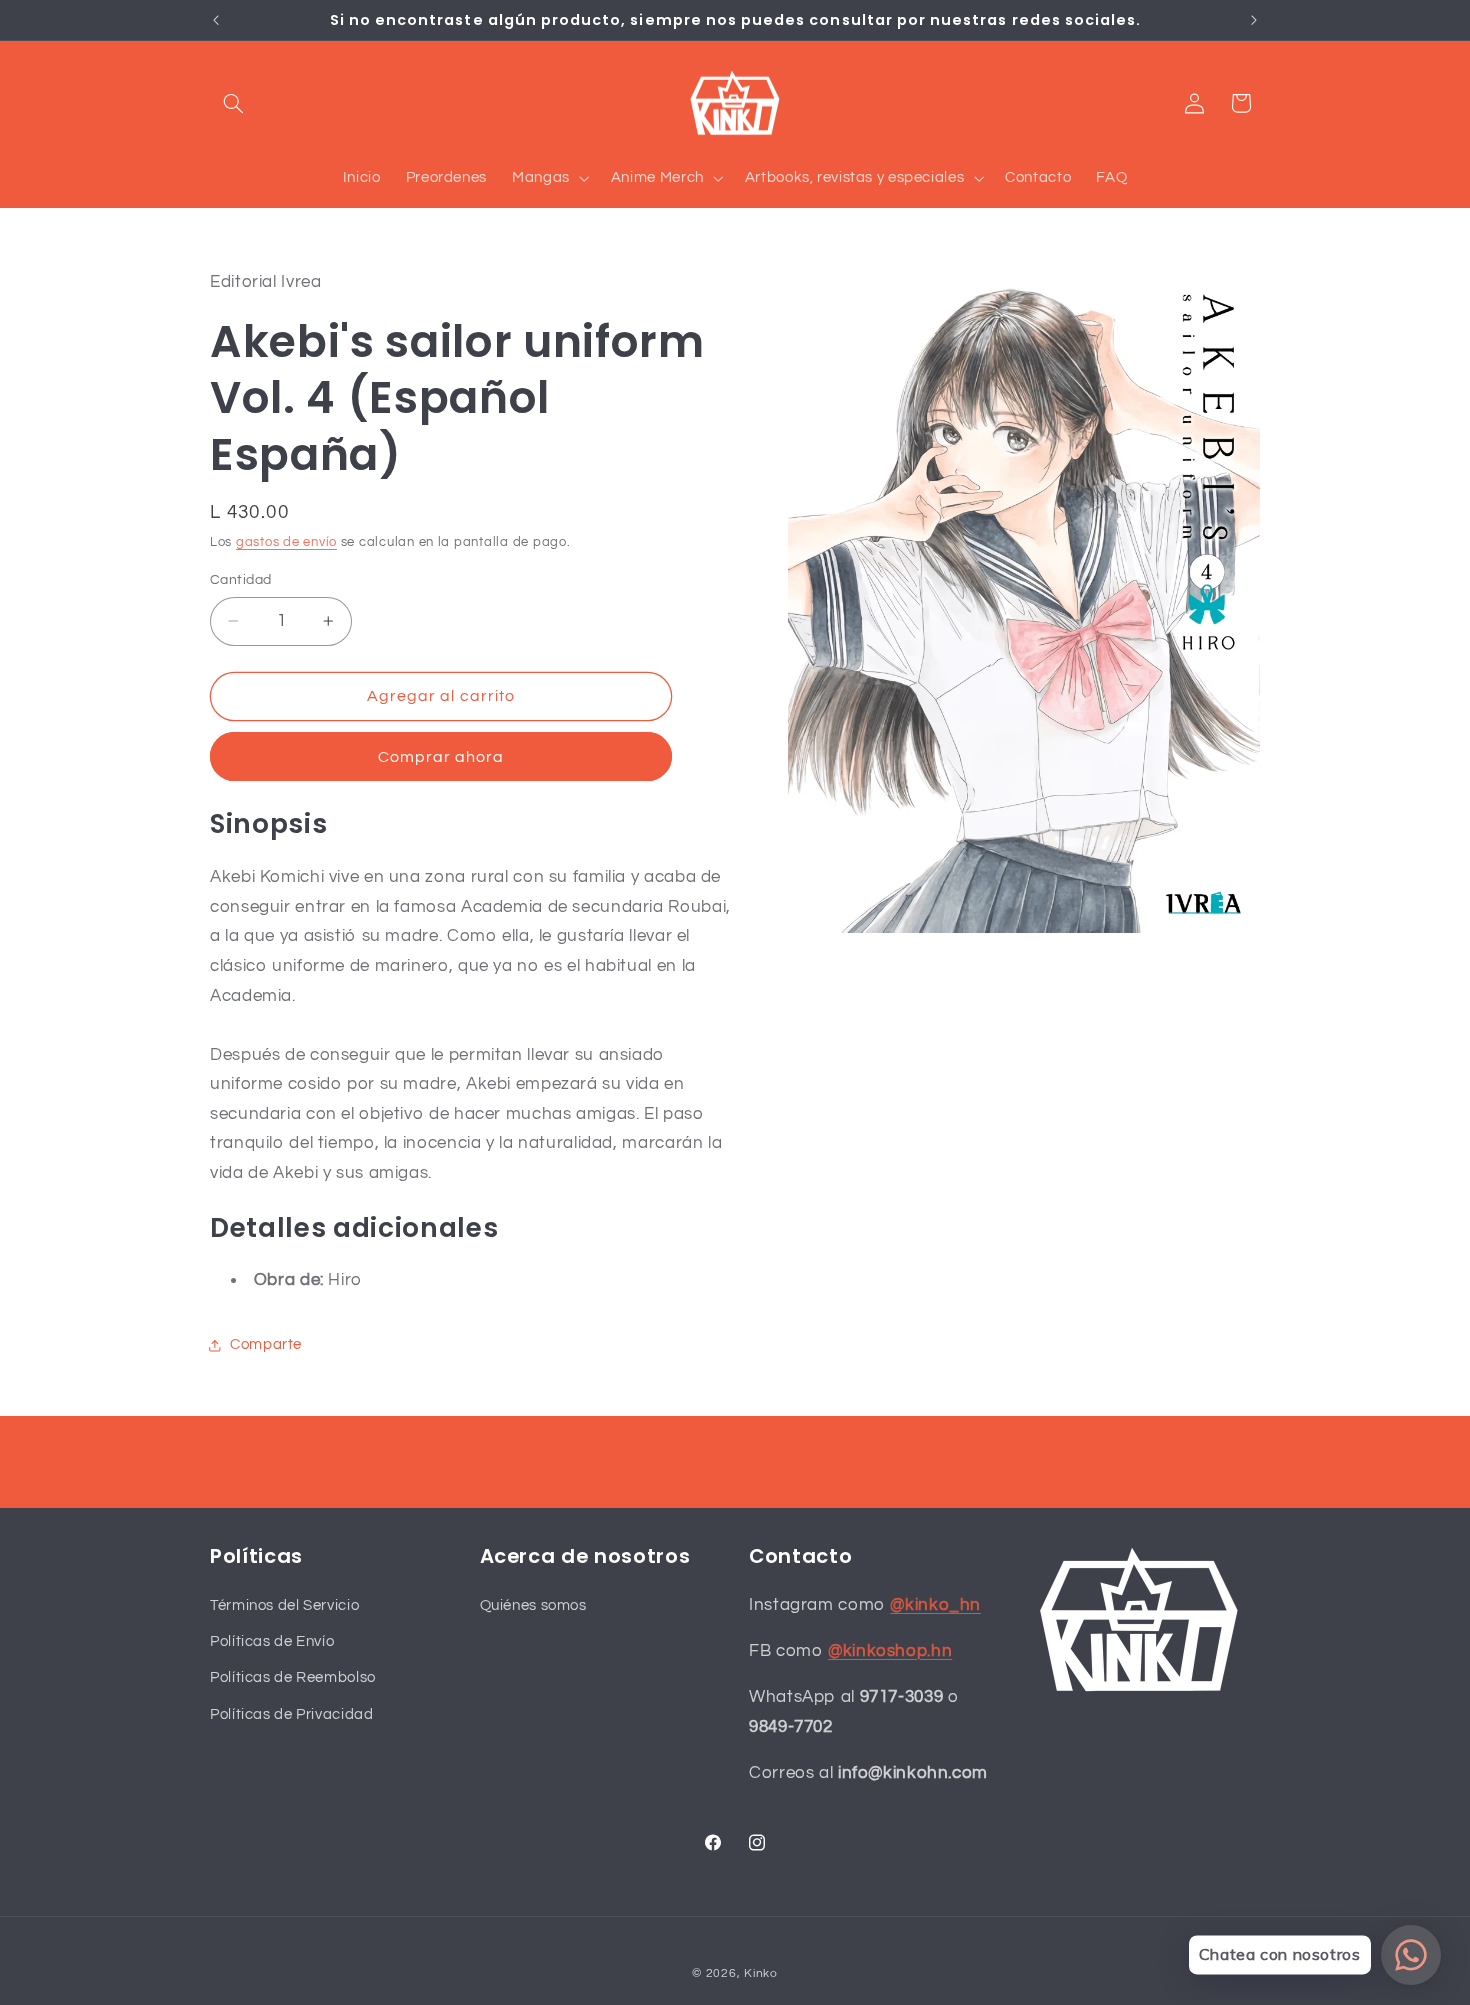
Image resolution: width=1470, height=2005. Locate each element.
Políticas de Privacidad (292, 1714)
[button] (233, 103)
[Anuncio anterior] (216, 20)
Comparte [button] (266, 1344)
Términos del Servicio (284, 1605)
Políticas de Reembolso (293, 1677)
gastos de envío (286, 542)
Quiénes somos (533, 1605)
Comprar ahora (441, 757)
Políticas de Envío (272, 1641)
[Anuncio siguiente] (1254, 20)
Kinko (761, 1973)
